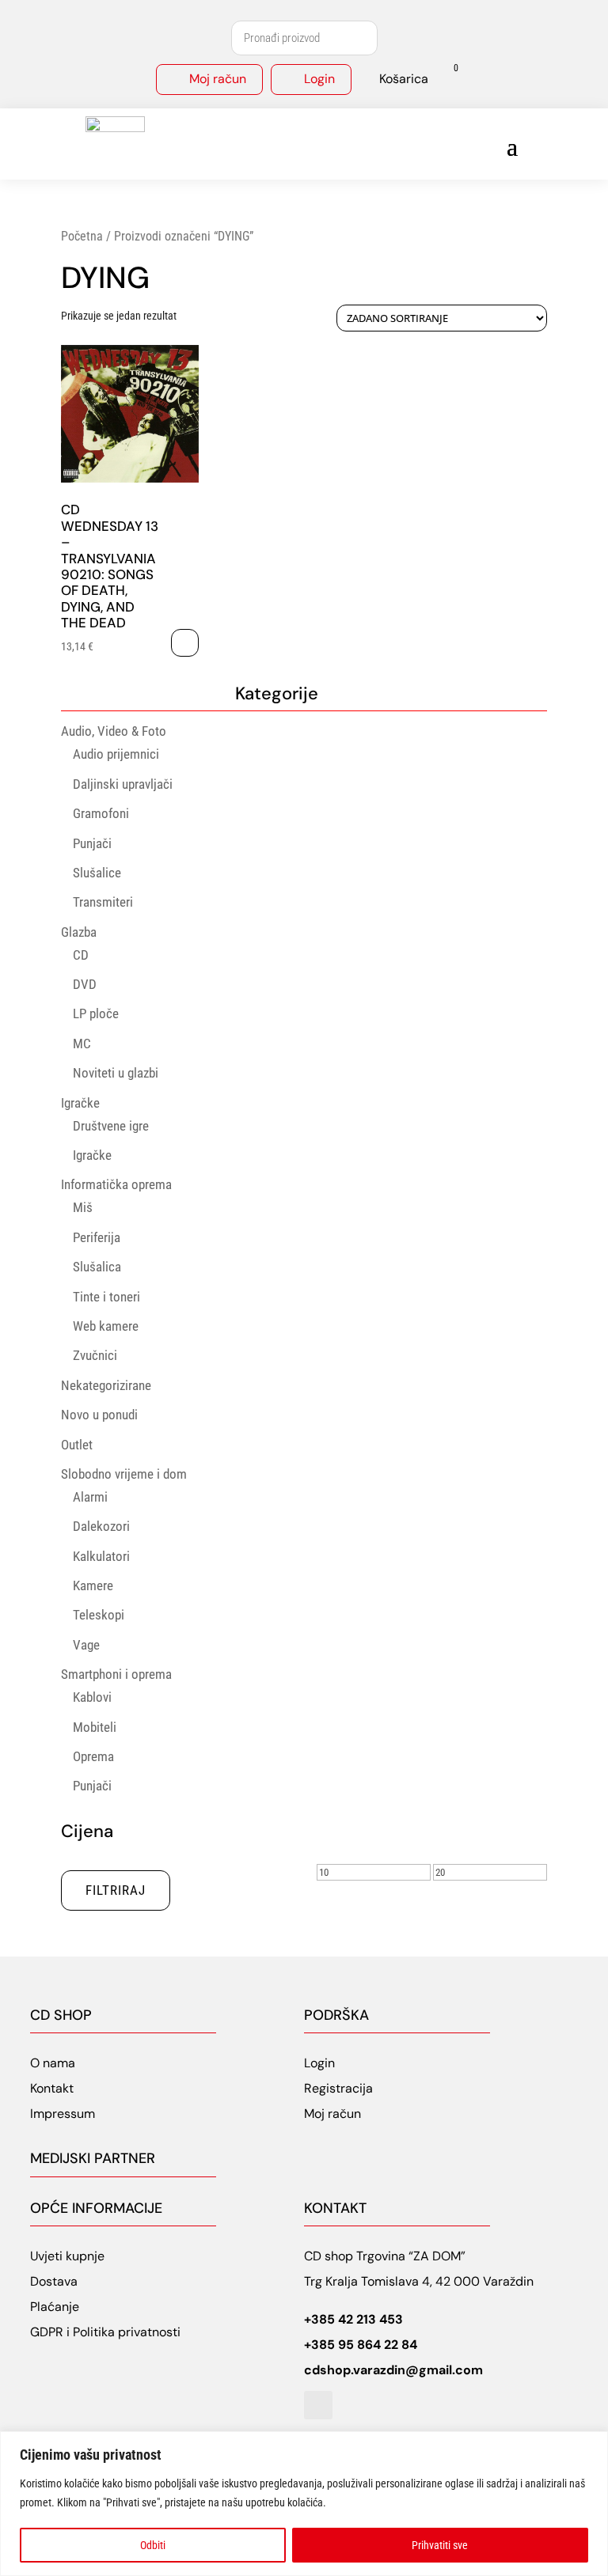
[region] (304, 2504)
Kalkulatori (101, 1556)
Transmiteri (103, 902)
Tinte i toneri (106, 1297)
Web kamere (106, 1326)
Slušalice (97, 873)
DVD (85, 984)
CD (81, 955)
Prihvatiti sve (440, 2545)
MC (82, 1044)
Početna (82, 236)
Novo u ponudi (99, 1415)
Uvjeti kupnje (67, 2256)
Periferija (97, 1237)
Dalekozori (101, 1526)
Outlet (77, 1445)
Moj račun (218, 79)
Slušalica (97, 1267)
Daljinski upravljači (123, 784)
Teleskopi (99, 1615)
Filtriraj (116, 1890)
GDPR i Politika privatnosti (105, 2332)
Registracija (338, 2088)
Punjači (92, 843)
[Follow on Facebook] (318, 2405)
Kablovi (92, 1697)
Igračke (80, 1103)
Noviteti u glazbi (116, 1073)
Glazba (79, 932)
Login (319, 79)
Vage (86, 1645)
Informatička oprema (116, 1184)
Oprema (93, 1756)
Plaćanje (55, 2307)
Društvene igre (111, 1126)
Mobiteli (95, 1727)
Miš (83, 1207)
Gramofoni (101, 813)
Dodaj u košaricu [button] (185, 643)
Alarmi (90, 1497)
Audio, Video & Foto (114, 731)
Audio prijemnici (116, 754)
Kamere (93, 1585)
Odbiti (153, 2545)
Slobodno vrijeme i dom (124, 1474)
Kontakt (52, 2088)
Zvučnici (95, 1355)
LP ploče (96, 1013)
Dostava (54, 2281)
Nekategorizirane (106, 1385)
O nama (53, 2063)
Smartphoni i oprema (116, 1674)
